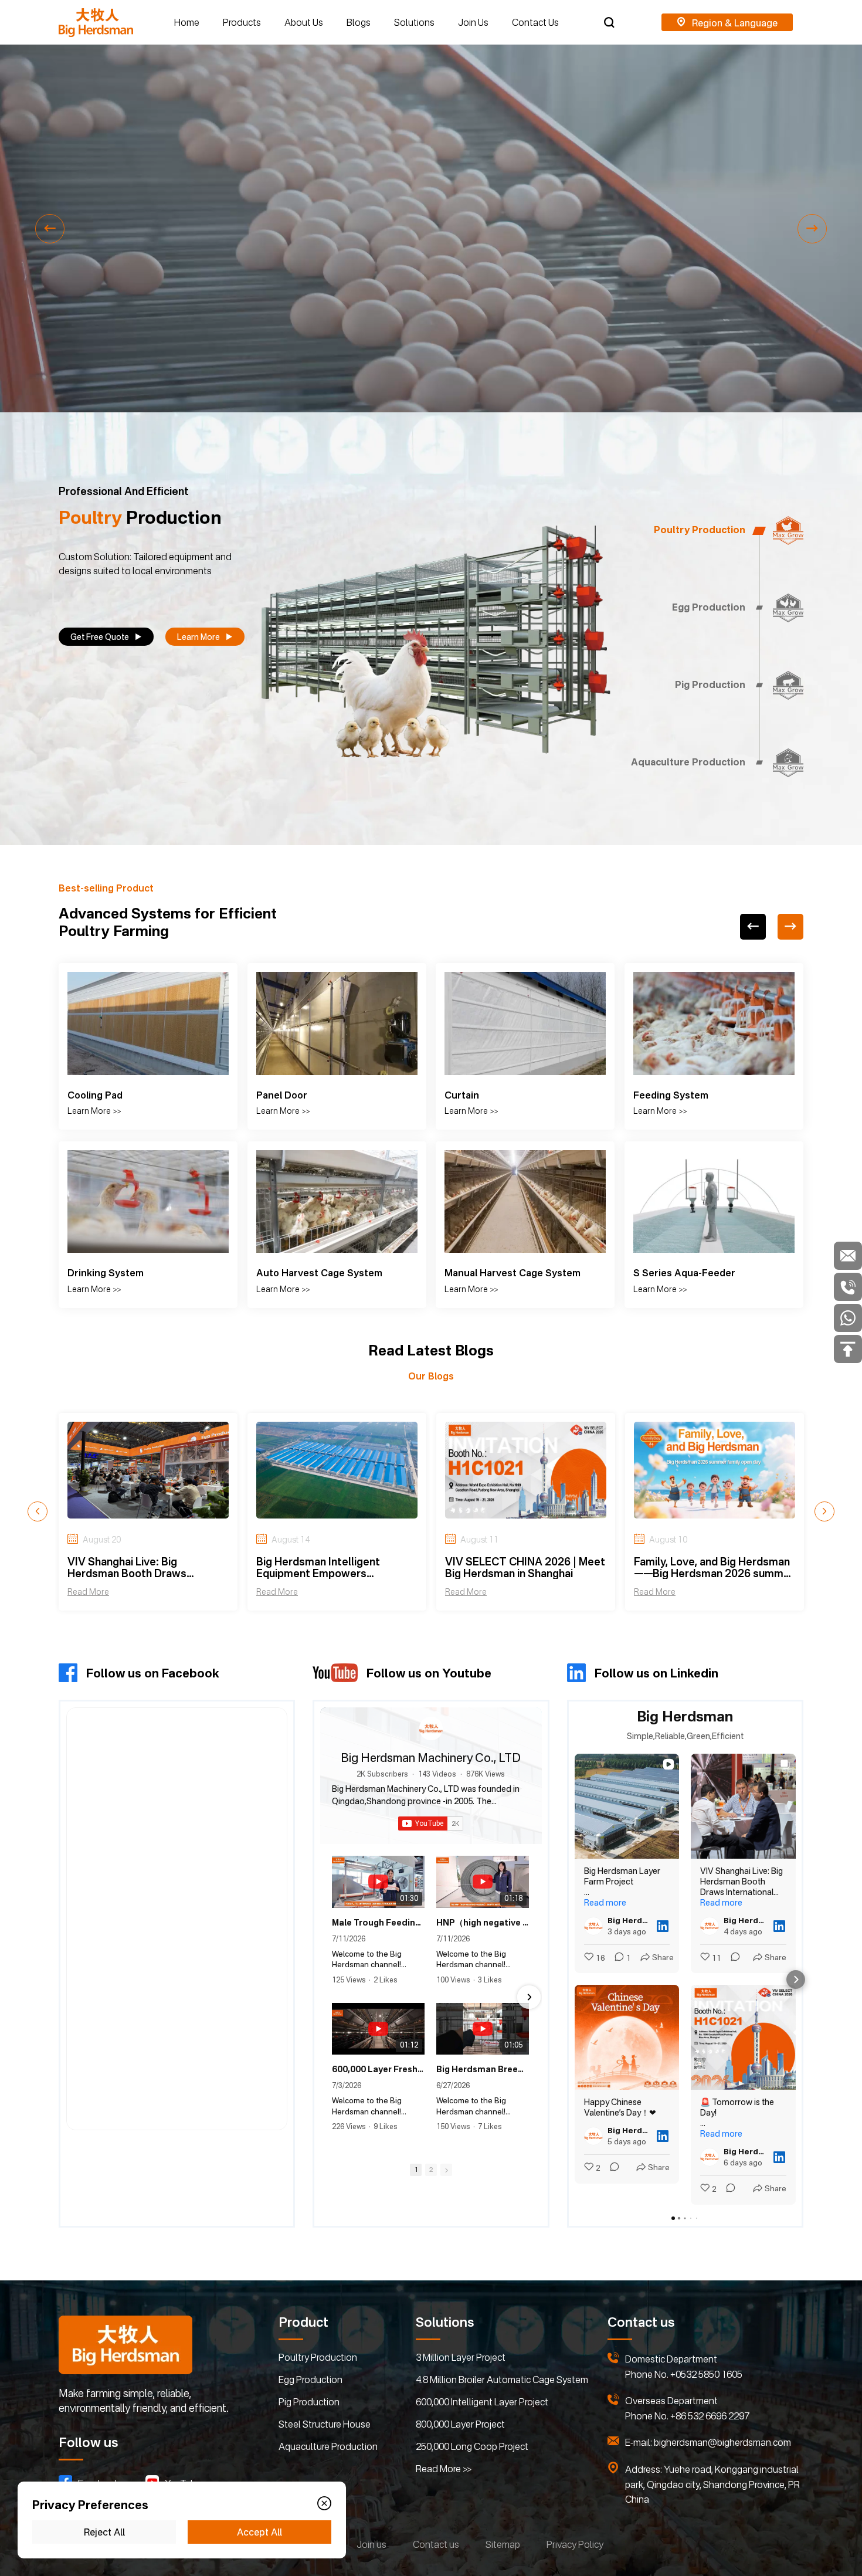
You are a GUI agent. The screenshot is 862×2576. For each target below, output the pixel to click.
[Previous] (753, 927)
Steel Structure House (325, 2424)
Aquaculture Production (328, 2446)
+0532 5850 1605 (706, 2374)
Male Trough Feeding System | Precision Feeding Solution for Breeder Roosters (378, 1922)
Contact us (436, 2544)
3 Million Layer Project (461, 2357)
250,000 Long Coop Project (472, 2446)
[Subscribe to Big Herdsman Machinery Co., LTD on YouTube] (431, 1823)
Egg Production (310, 2380)
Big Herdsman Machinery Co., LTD (431, 1758)
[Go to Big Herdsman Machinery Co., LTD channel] (431, 1728)
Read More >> (444, 2469)
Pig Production (309, 2402)
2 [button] (431, 2170)
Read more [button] (605, 1902)
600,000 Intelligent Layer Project (482, 2402)
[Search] (609, 22)
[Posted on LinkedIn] (663, 1926)
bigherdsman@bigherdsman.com (722, 2442)
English (727, 23)
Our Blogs (431, 1376)
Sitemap (503, 2544)
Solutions (414, 22)
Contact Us (535, 22)
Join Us (473, 22)
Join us (371, 2544)
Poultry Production (318, 2357)
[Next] (790, 927)
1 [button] (416, 2170)
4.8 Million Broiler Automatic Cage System (502, 2380)
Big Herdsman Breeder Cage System (483, 2069)
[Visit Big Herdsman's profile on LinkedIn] (596, 1926)
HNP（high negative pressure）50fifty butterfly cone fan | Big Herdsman (483, 1922)
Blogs (359, 22)
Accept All (259, 2532)
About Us (304, 22)
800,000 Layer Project (460, 2424)
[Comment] (611, 2168)
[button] (50, 229)
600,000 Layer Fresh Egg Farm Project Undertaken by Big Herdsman (378, 2069)
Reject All (104, 2532)
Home (187, 22)
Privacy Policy (575, 2544)
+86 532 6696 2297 (710, 2416)
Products (242, 22)
